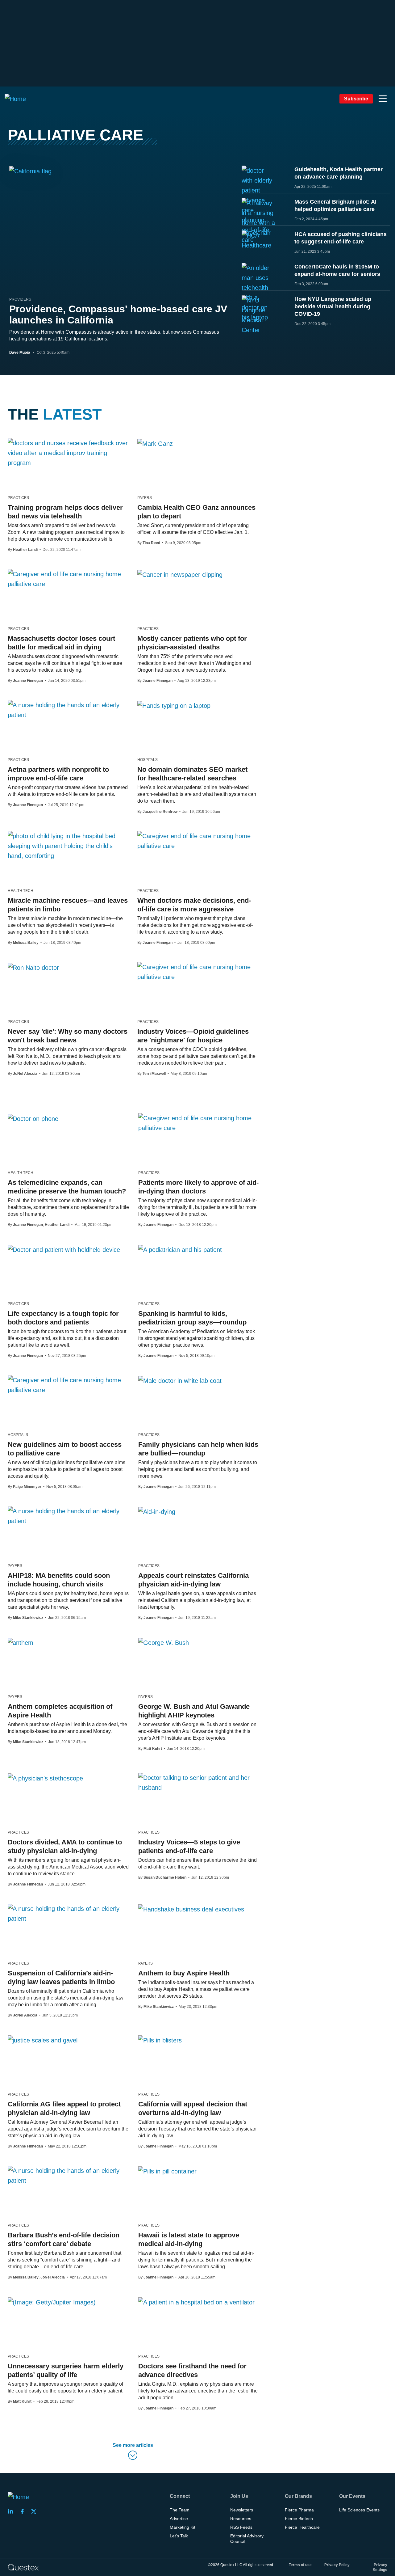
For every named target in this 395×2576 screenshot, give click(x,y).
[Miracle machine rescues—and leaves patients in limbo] (68, 846)
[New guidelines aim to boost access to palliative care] (68, 1385)
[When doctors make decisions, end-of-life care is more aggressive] (197, 841)
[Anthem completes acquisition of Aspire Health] (21, 1642)
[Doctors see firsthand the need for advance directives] (196, 2302)
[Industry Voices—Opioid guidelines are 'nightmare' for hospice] (197, 972)
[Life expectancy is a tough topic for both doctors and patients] (64, 1249)
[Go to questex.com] (23, 2567)
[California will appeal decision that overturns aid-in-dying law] (160, 2040)
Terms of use (300, 2565)
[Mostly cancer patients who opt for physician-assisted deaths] (180, 574)
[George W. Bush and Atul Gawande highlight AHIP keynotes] (164, 1642)
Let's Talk (179, 2536)
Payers (145, 498)
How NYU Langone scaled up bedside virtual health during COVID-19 (333, 306)
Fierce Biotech (299, 2519)
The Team (180, 2510)
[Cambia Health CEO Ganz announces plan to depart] (155, 443)
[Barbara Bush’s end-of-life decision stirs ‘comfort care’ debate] (68, 2176)
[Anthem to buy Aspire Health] (191, 1909)
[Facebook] (24, 2511)
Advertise (179, 2519)
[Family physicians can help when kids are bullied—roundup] (180, 1380)
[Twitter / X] (35, 2511)
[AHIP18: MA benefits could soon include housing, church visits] (68, 1516)
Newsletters (242, 2510)
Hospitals (148, 760)
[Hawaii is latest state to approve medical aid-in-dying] (167, 2171)
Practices (18, 498)
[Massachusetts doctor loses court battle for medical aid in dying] (68, 579)
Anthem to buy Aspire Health (184, 1973)
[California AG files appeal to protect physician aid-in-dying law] (43, 2040)
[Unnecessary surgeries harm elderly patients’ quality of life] (52, 2302)
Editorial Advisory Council (247, 2539)
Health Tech (21, 891)
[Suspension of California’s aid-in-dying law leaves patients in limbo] (68, 1914)
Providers (20, 299)
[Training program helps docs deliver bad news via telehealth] (68, 453)
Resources (241, 2519)
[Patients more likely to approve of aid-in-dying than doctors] (199, 1123)
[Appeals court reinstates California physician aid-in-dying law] (157, 1511)
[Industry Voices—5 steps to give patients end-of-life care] (199, 1783)
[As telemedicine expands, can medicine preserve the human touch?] (33, 1118)
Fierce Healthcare (302, 2527)
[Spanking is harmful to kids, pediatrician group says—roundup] (180, 1249)
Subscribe (356, 99)
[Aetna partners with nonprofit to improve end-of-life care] (68, 710)
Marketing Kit (183, 2527)
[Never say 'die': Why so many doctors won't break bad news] (33, 967)
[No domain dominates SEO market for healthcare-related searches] (174, 705)
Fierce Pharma (299, 2510)
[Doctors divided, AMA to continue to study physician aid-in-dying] (45, 1778)
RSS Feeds (241, 2527)
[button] (383, 99)
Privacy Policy (337, 2565)
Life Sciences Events (359, 2510)
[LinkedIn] (12, 2511)
